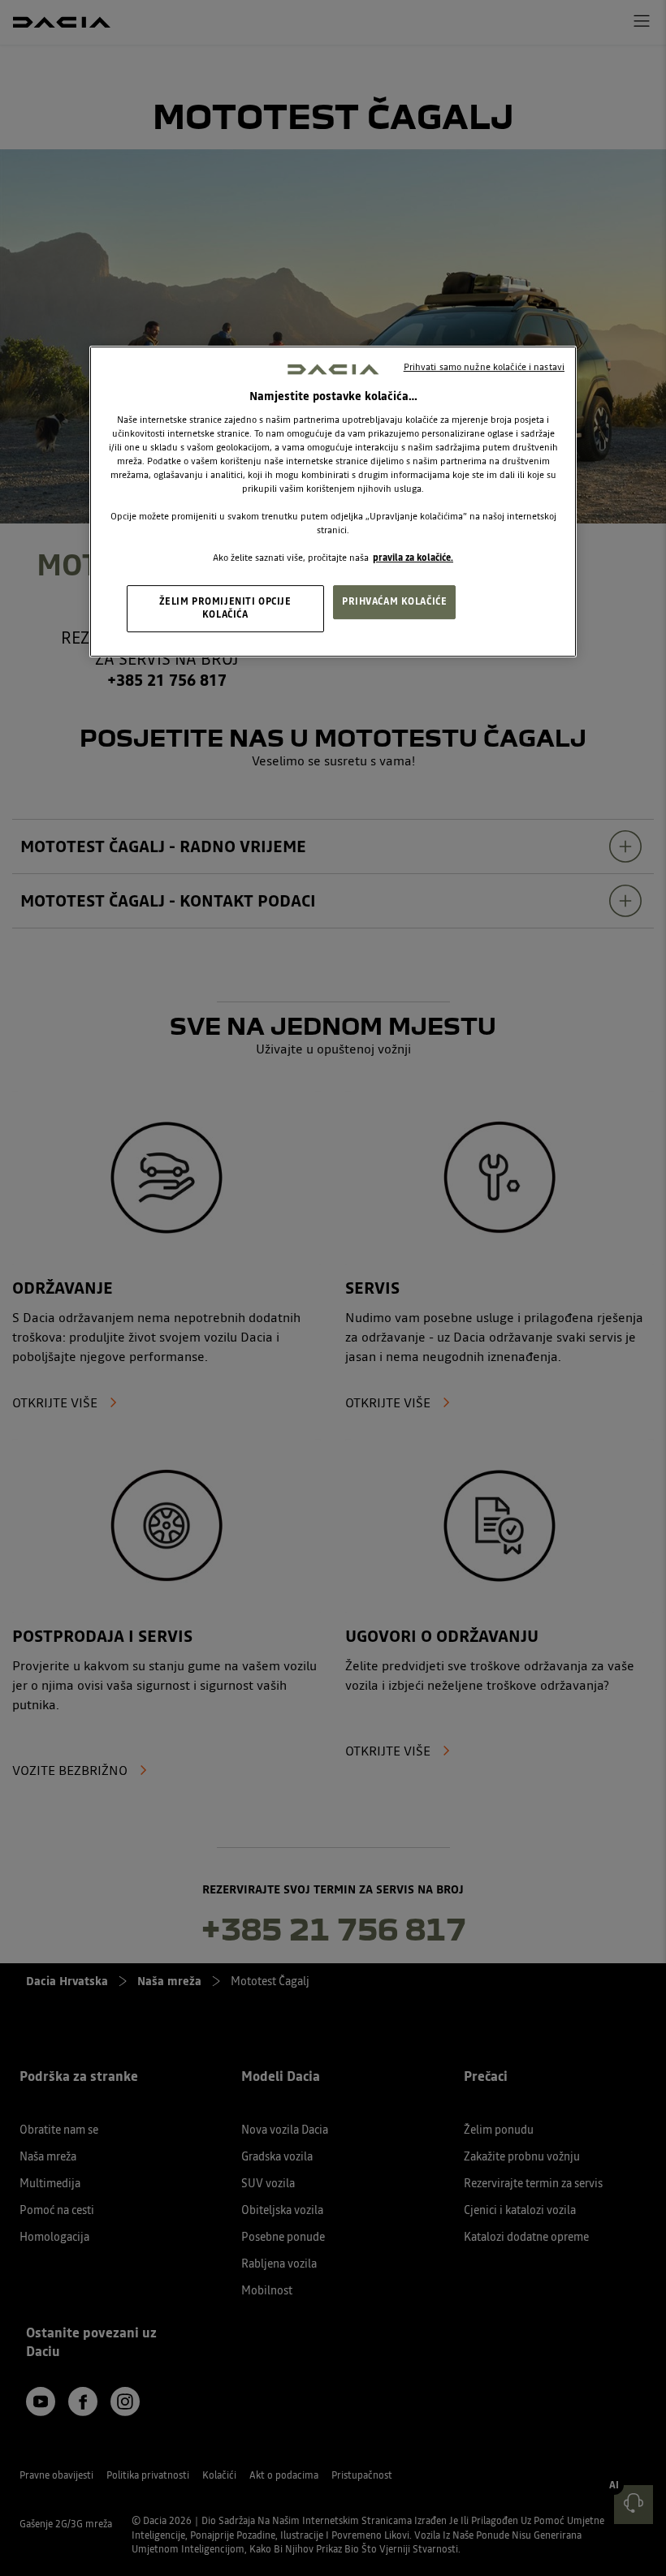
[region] (333, 502)
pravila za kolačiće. (413, 558)
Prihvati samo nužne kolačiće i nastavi (484, 367)
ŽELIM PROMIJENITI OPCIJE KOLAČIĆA (225, 608)
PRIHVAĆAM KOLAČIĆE (394, 601)
